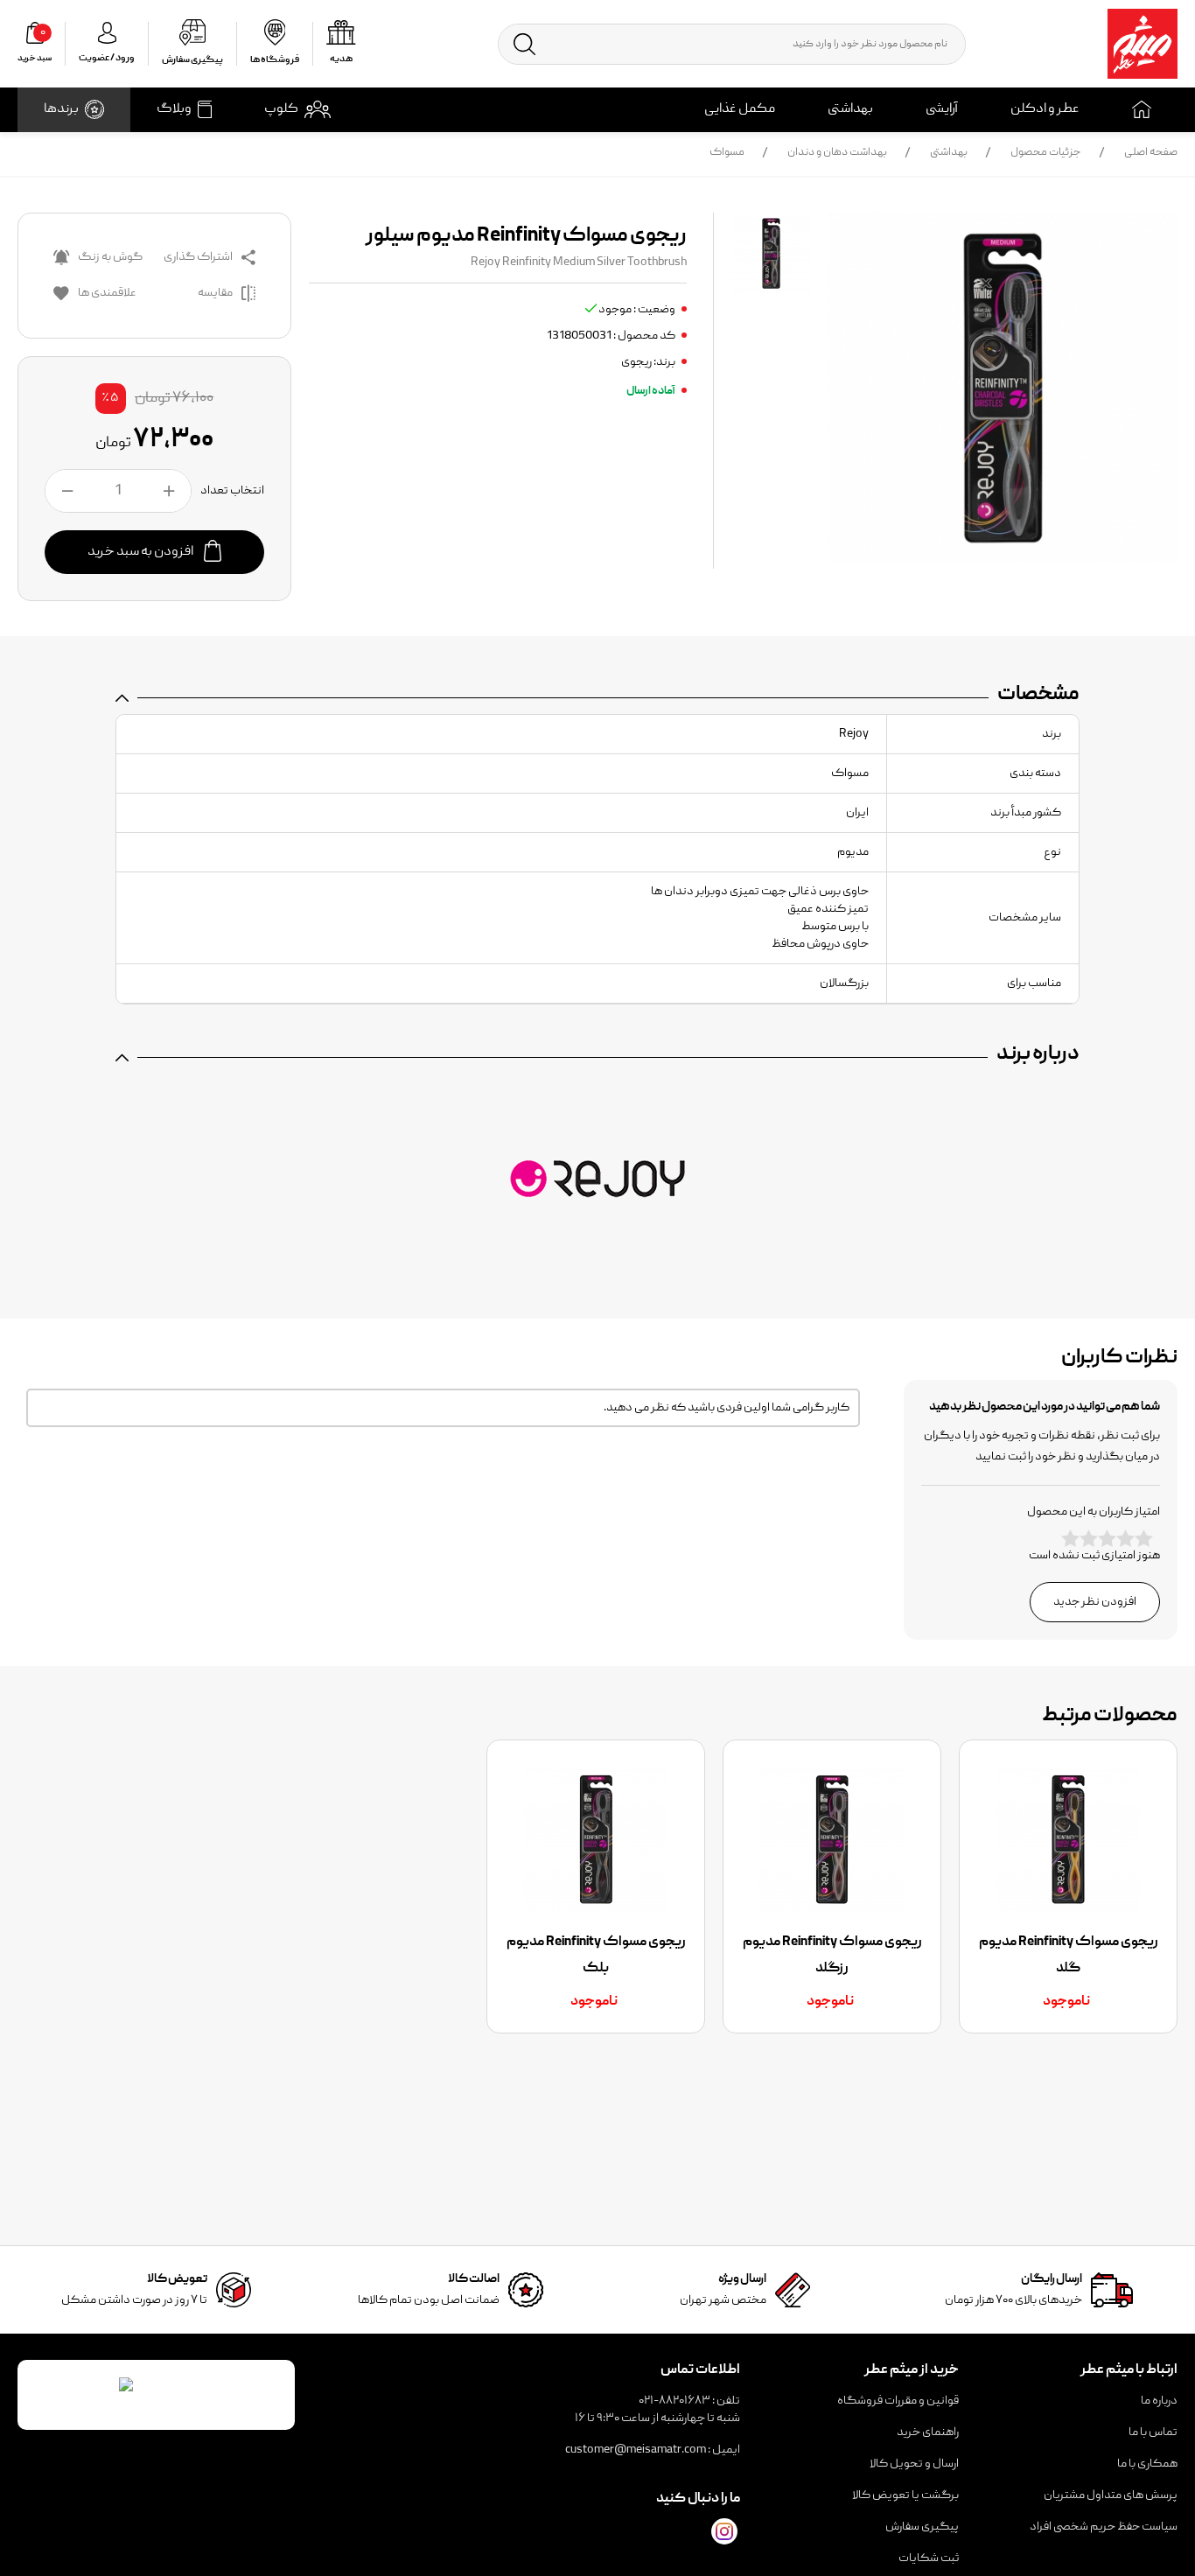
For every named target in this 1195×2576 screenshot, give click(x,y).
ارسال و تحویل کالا (914, 2464)
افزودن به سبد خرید (141, 552)
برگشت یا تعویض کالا (905, 2495)
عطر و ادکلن (1045, 109)
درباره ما (1159, 2401)
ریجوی (636, 362)
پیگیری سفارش (922, 2527)
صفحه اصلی (1151, 153)
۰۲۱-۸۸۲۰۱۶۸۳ (674, 2401)
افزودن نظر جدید (1095, 1602)
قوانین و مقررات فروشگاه (898, 2401)
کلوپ (281, 109)
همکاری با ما (1147, 2464)
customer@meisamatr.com (636, 2450)
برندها (61, 109)
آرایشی (942, 109)
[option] (1068, 1886)
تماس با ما (1153, 2432)
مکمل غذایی (740, 109)
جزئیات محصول (1046, 153)
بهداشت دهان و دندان (837, 153)
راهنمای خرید (928, 2432)
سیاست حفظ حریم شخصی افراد (1104, 2527)
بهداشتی (850, 109)
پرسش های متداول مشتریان (1111, 2495)
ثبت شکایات (929, 2558)
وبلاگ (174, 109)
